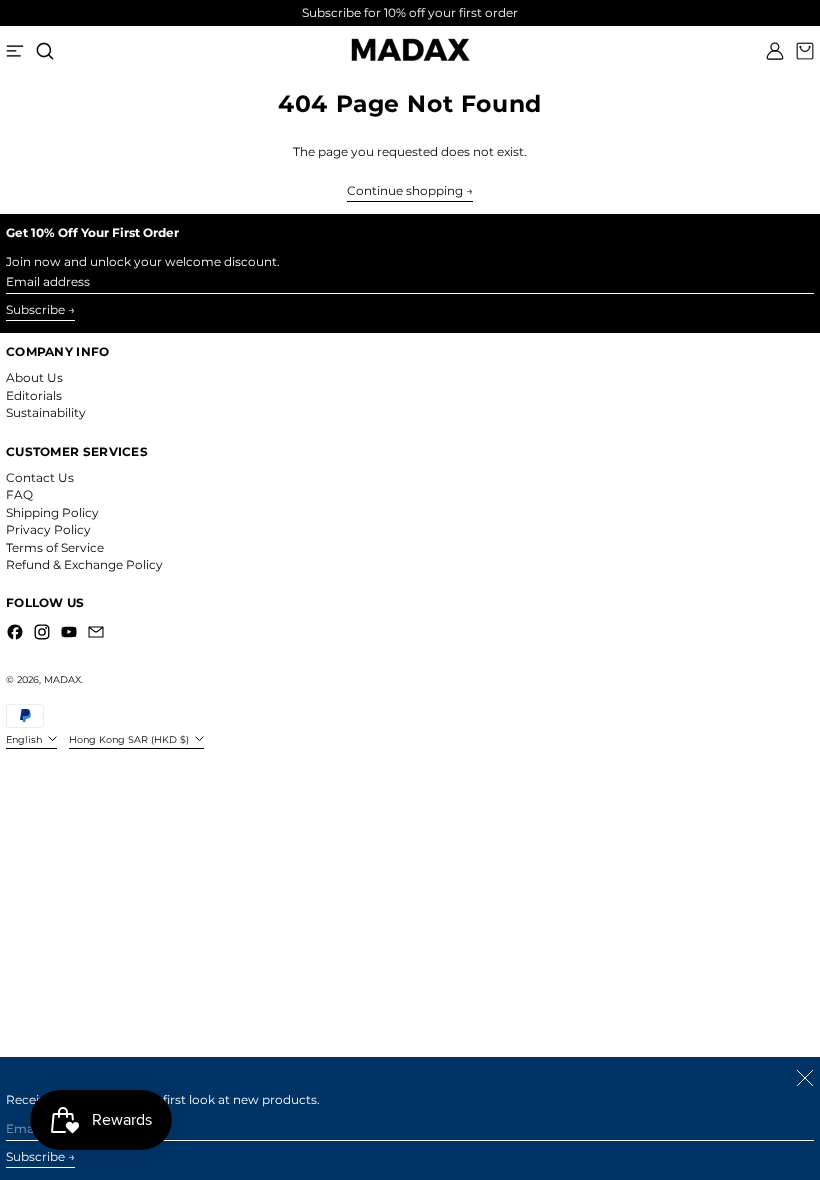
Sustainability (46, 412)
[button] (45, 51)
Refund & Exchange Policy (84, 564)
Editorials (34, 395)
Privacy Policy (48, 529)
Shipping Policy (52, 512)
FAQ (19, 494)
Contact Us (40, 477)
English (25, 739)
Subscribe (35, 309)
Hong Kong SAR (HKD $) (130, 739)
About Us (34, 377)
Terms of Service (55, 547)
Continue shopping (405, 191)
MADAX (62, 679)
